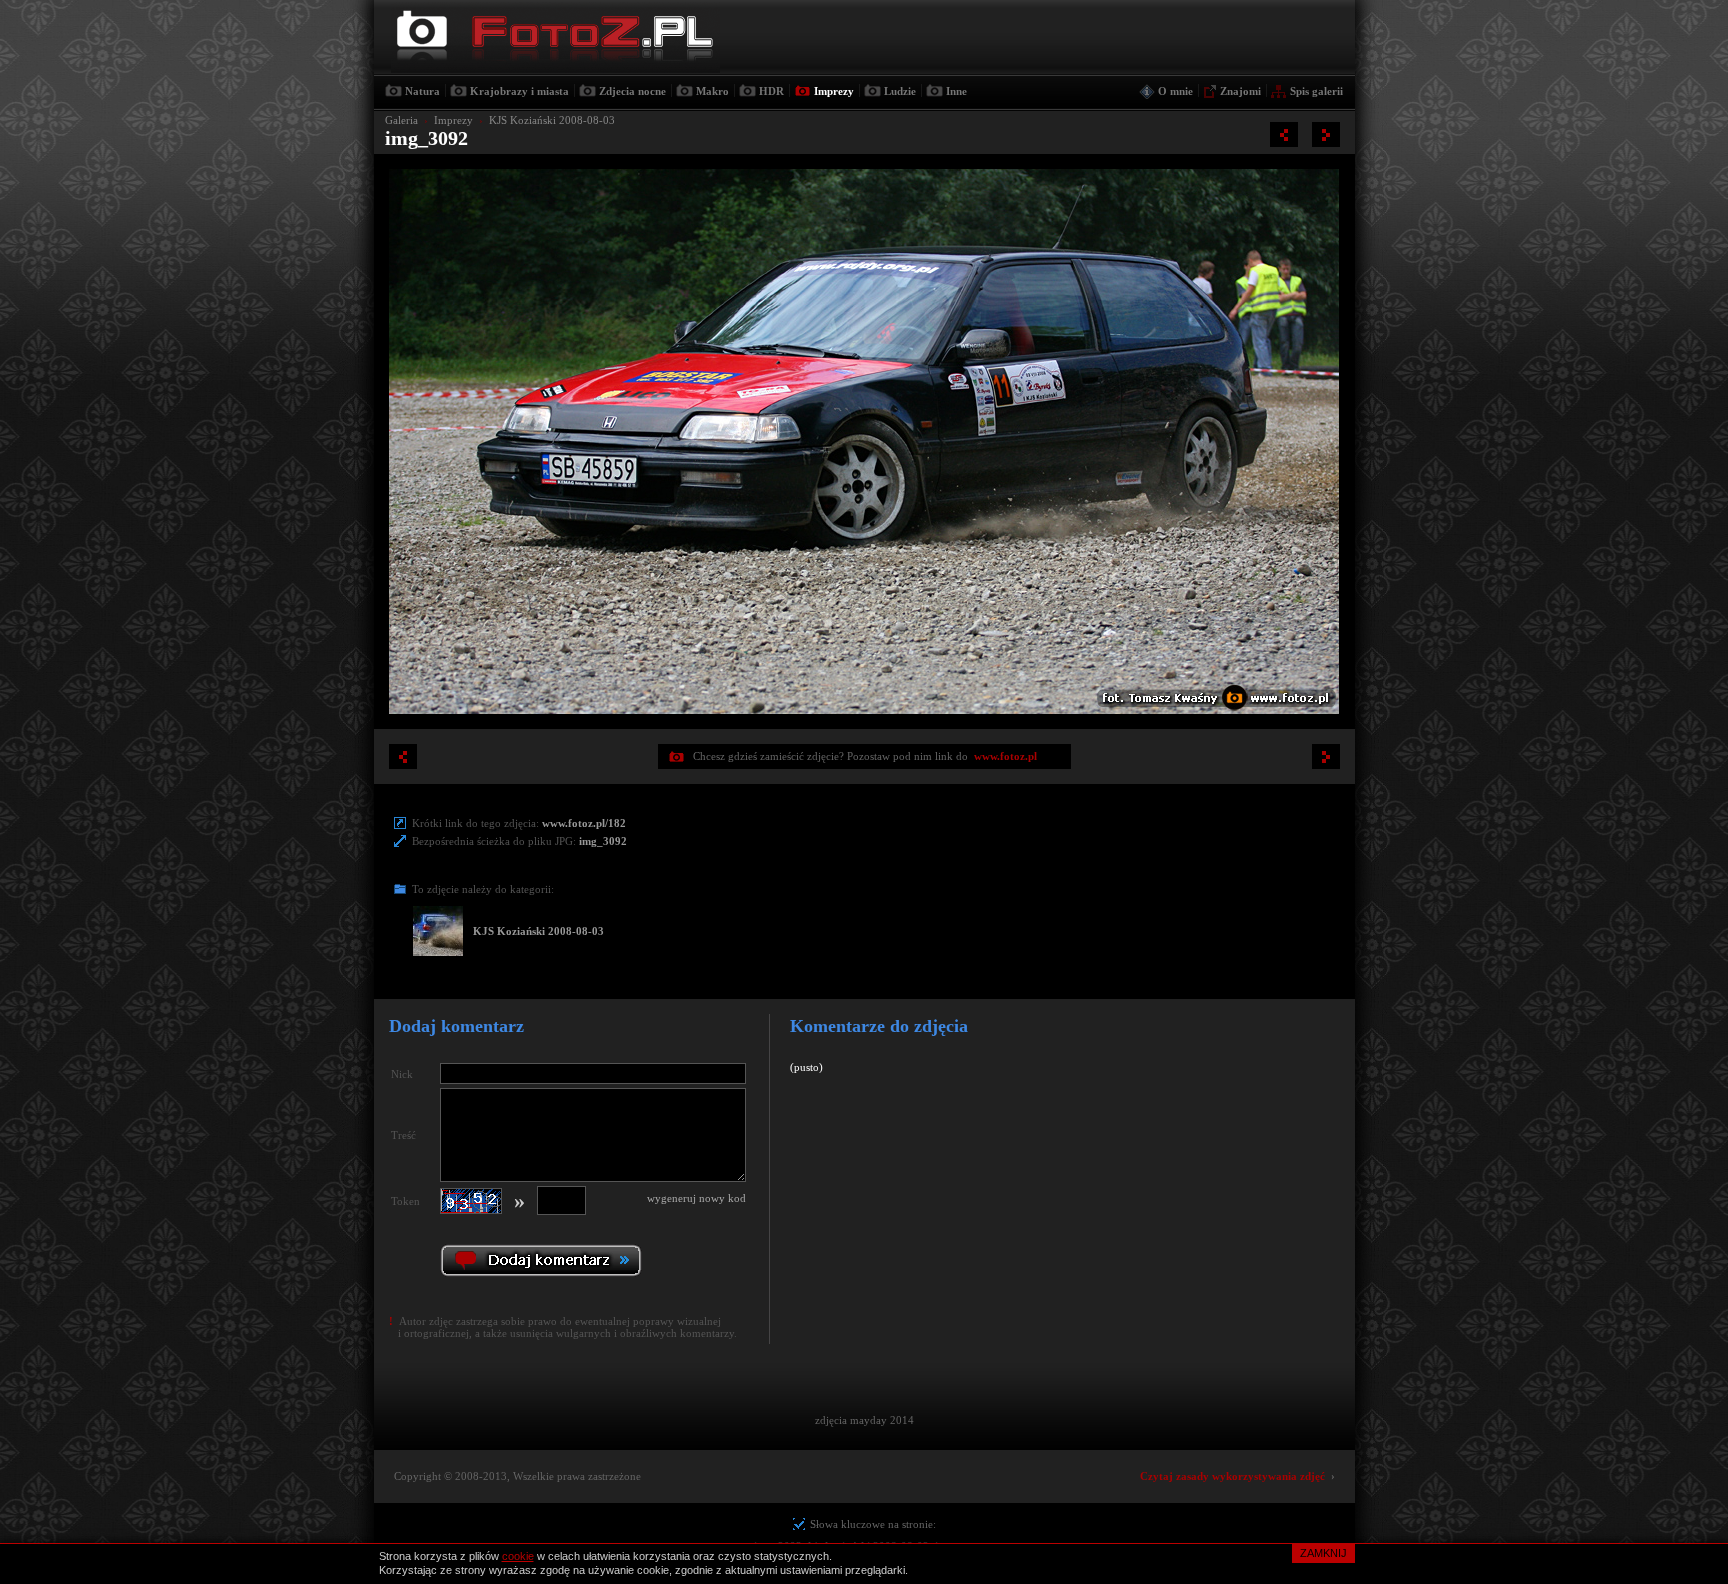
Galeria (401, 120)
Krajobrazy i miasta (519, 91)
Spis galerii (1316, 91)
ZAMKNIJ (1323, 1553)
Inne (956, 91)
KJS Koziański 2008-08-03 (552, 120)
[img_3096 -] (1284, 134)
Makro (712, 91)
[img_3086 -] (1326, 134)
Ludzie (900, 91)
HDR (771, 91)
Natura (422, 91)
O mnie (1175, 91)
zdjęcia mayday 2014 (864, 1420)
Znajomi (1240, 91)
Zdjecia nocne (632, 91)
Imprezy (834, 91)
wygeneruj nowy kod (696, 1198)
